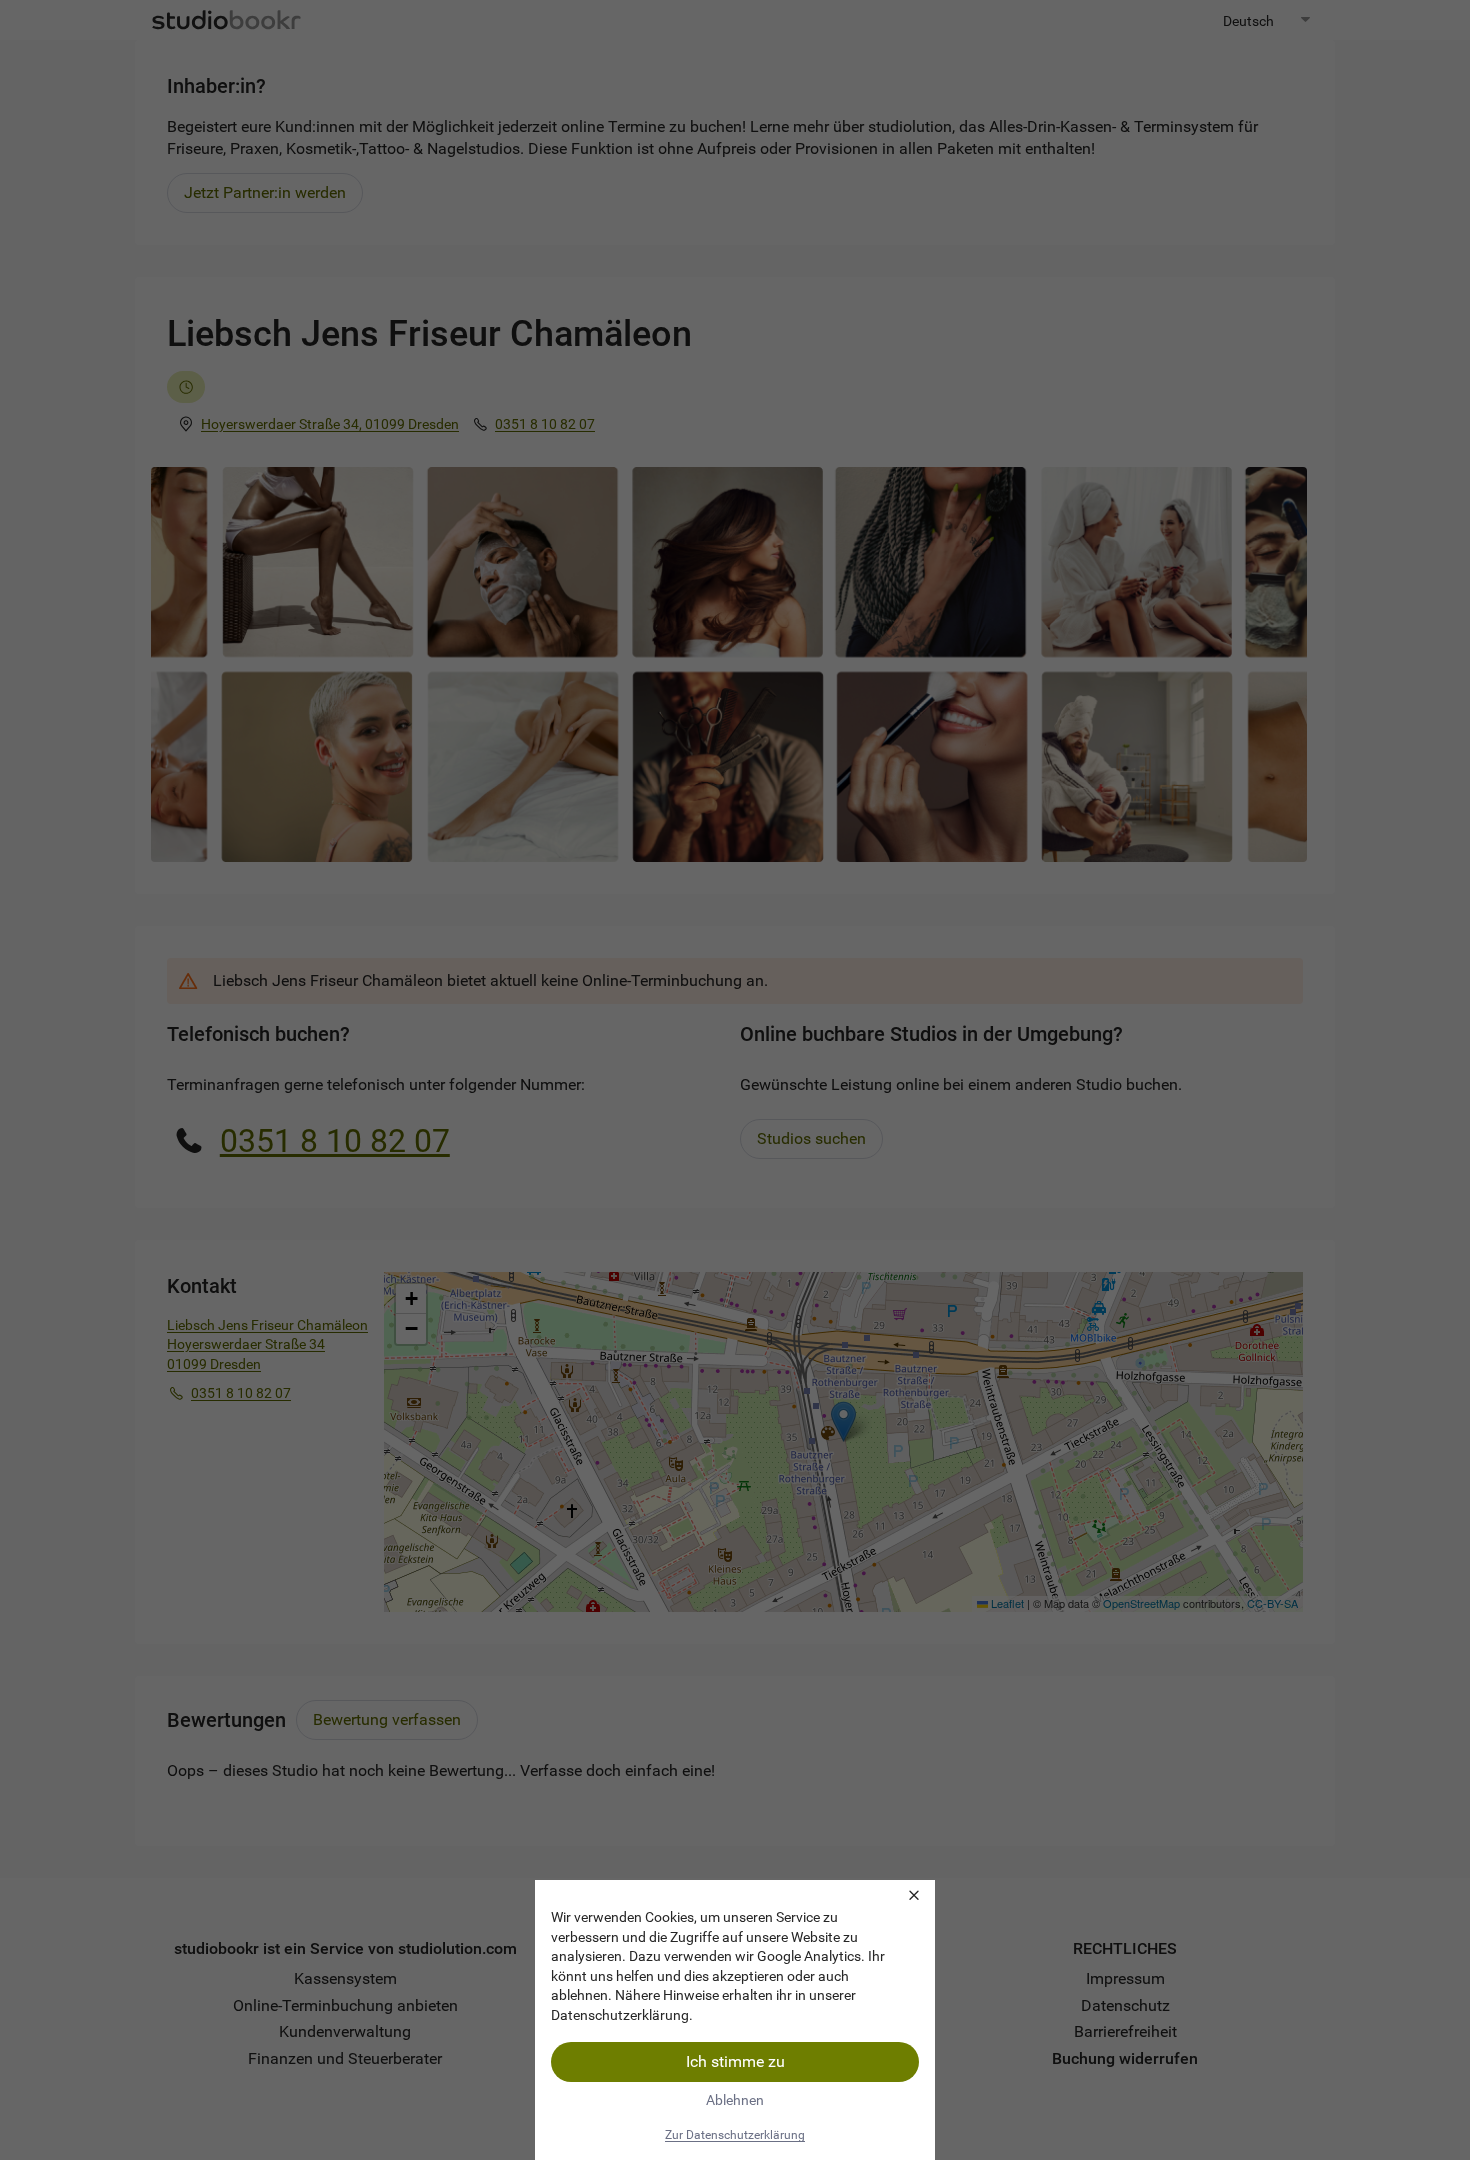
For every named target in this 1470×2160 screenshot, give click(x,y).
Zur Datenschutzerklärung (735, 2135)
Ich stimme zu (735, 2061)
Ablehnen (735, 2100)
